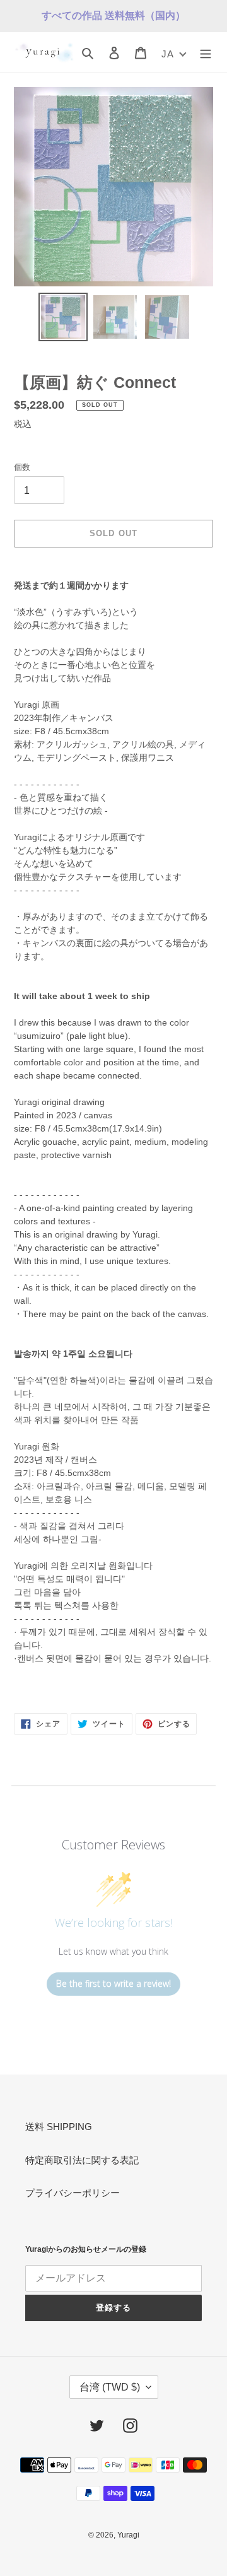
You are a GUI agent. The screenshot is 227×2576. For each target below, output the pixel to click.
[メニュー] (206, 53)
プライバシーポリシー (73, 2193)
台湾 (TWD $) (110, 2387)
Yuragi (128, 2535)
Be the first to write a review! (113, 1983)
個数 (22, 467)
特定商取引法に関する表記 (82, 2160)
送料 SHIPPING (59, 2127)
